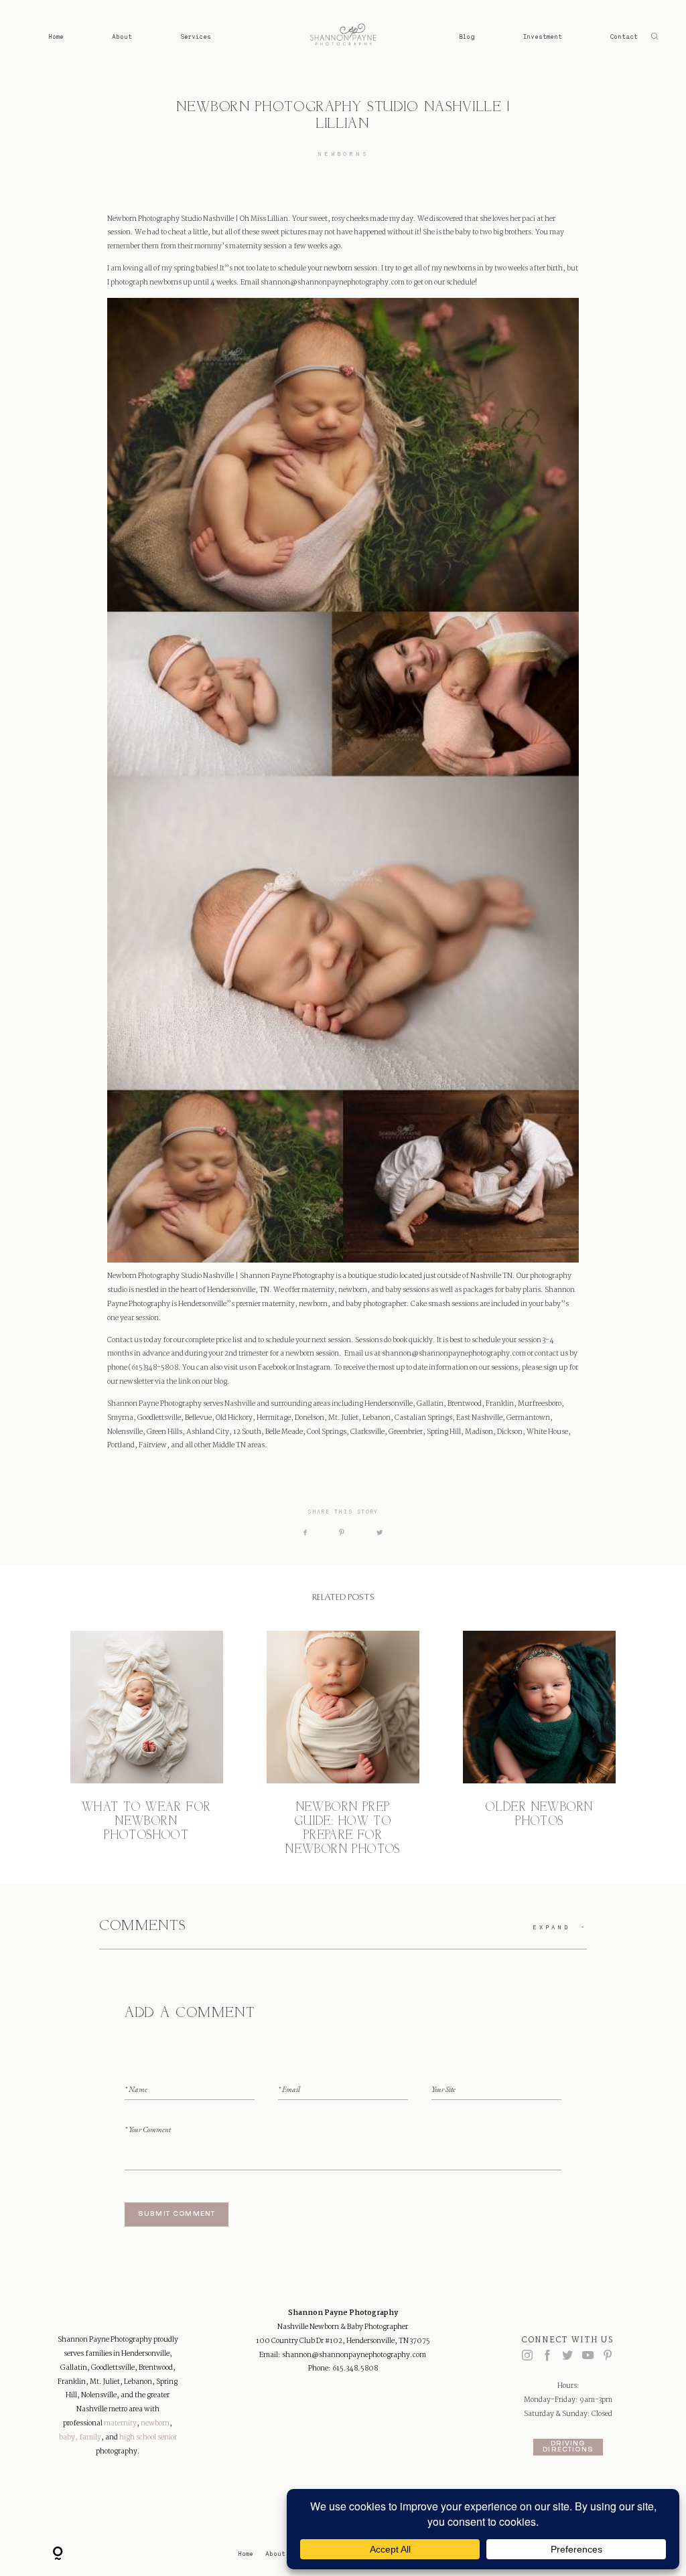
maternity (120, 2423)
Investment (543, 36)
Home (56, 36)
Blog (467, 36)
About (122, 36)
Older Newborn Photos (539, 1744)
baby (67, 2437)
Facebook (273, 1368)
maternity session (257, 246)
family (90, 2437)
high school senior (148, 2437)
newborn (155, 2423)
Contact (624, 36)
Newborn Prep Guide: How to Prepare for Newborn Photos (343, 1744)
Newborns (343, 154)
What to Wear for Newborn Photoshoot (147, 1744)
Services (196, 36)
